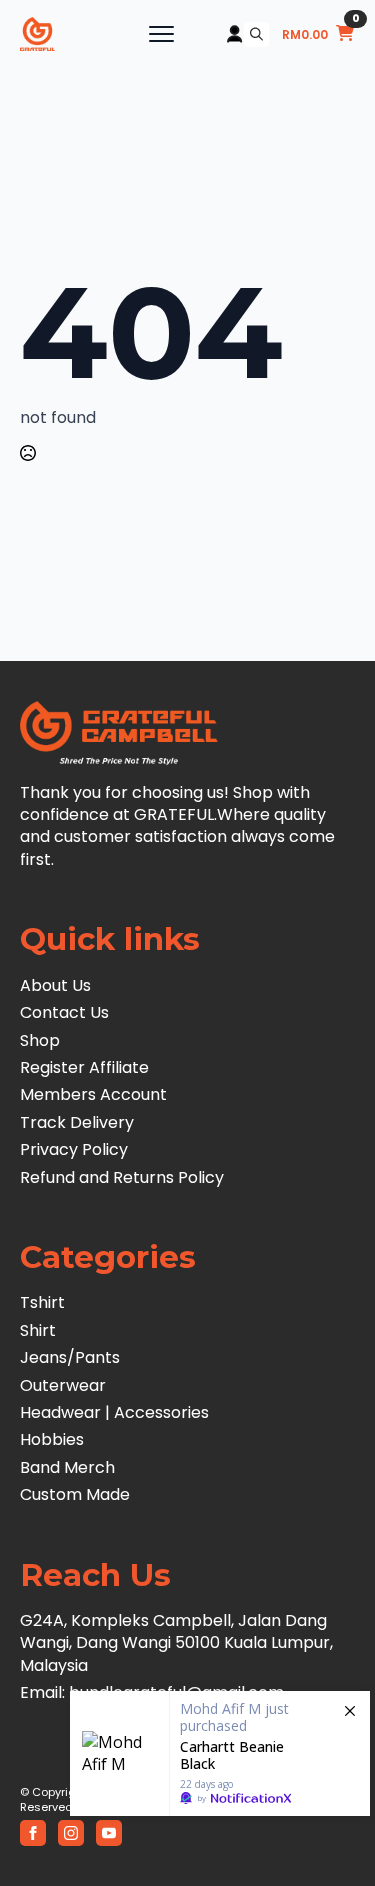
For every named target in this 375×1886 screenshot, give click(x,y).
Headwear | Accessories (114, 1413)
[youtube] (109, 1833)
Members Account (93, 1095)
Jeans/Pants (70, 1358)
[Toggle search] (256, 34)
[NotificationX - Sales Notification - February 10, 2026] (220, 1753)
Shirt (38, 1331)
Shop (40, 1041)
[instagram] (71, 1833)
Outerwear (63, 1386)
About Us (55, 986)
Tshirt (42, 1303)
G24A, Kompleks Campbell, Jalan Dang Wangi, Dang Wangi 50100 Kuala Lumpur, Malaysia (176, 1643)
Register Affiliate (84, 1068)
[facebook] (33, 1833)
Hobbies (52, 1440)
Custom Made (75, 1495)
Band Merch (67, 1468)
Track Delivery (77, 1123)
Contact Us (64, 1013)
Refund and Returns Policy (122, 1178)
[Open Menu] (161, 34)
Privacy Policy (74, 1150)
